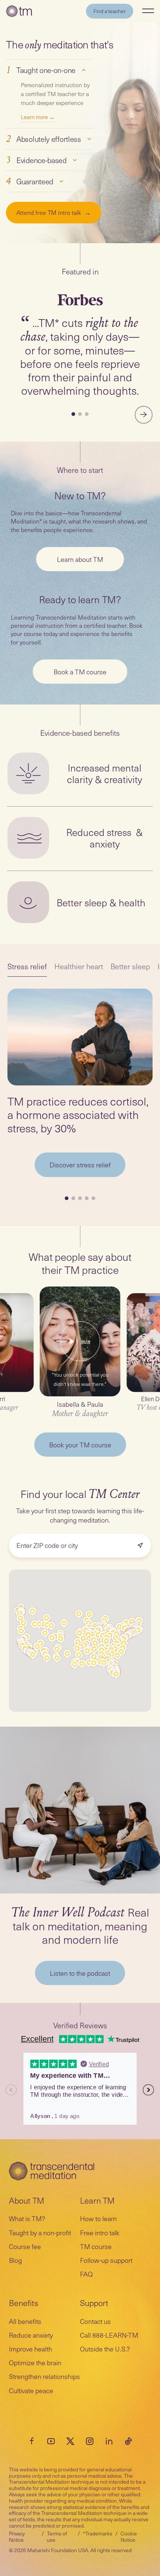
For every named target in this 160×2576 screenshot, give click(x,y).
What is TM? (27, 2218)
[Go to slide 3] (87, 414)
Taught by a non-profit (40, 2232)
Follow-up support (106, 2260)
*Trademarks (98, 2533)
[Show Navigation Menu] (148, 11)
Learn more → (38, 117)
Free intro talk (100, 2232)
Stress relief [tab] (27, 966)
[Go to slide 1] (73, 414)
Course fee (25, 2246)
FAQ (86, 2274)
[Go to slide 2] (80, 414)
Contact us (95, 2321)
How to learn (98, 2218)
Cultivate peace (31, 2390)
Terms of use (57, 2537)
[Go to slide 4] (87, 1198)
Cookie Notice (129, 2537)
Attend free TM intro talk (54, 212)
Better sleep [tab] (130, 966)
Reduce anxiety (31, 2335)
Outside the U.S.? (105, 2349)
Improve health (31, 2349)
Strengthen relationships (44, 2376)
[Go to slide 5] (93, 1198)
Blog (15, 2260)
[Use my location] (140, 1546)
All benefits (25, 2321)
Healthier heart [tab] (79, 966)
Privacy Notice (17, 2537)
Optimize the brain (35, 2362)
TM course (96, 2246)
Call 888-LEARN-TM (109, 2335)
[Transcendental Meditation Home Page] (19, 11)
